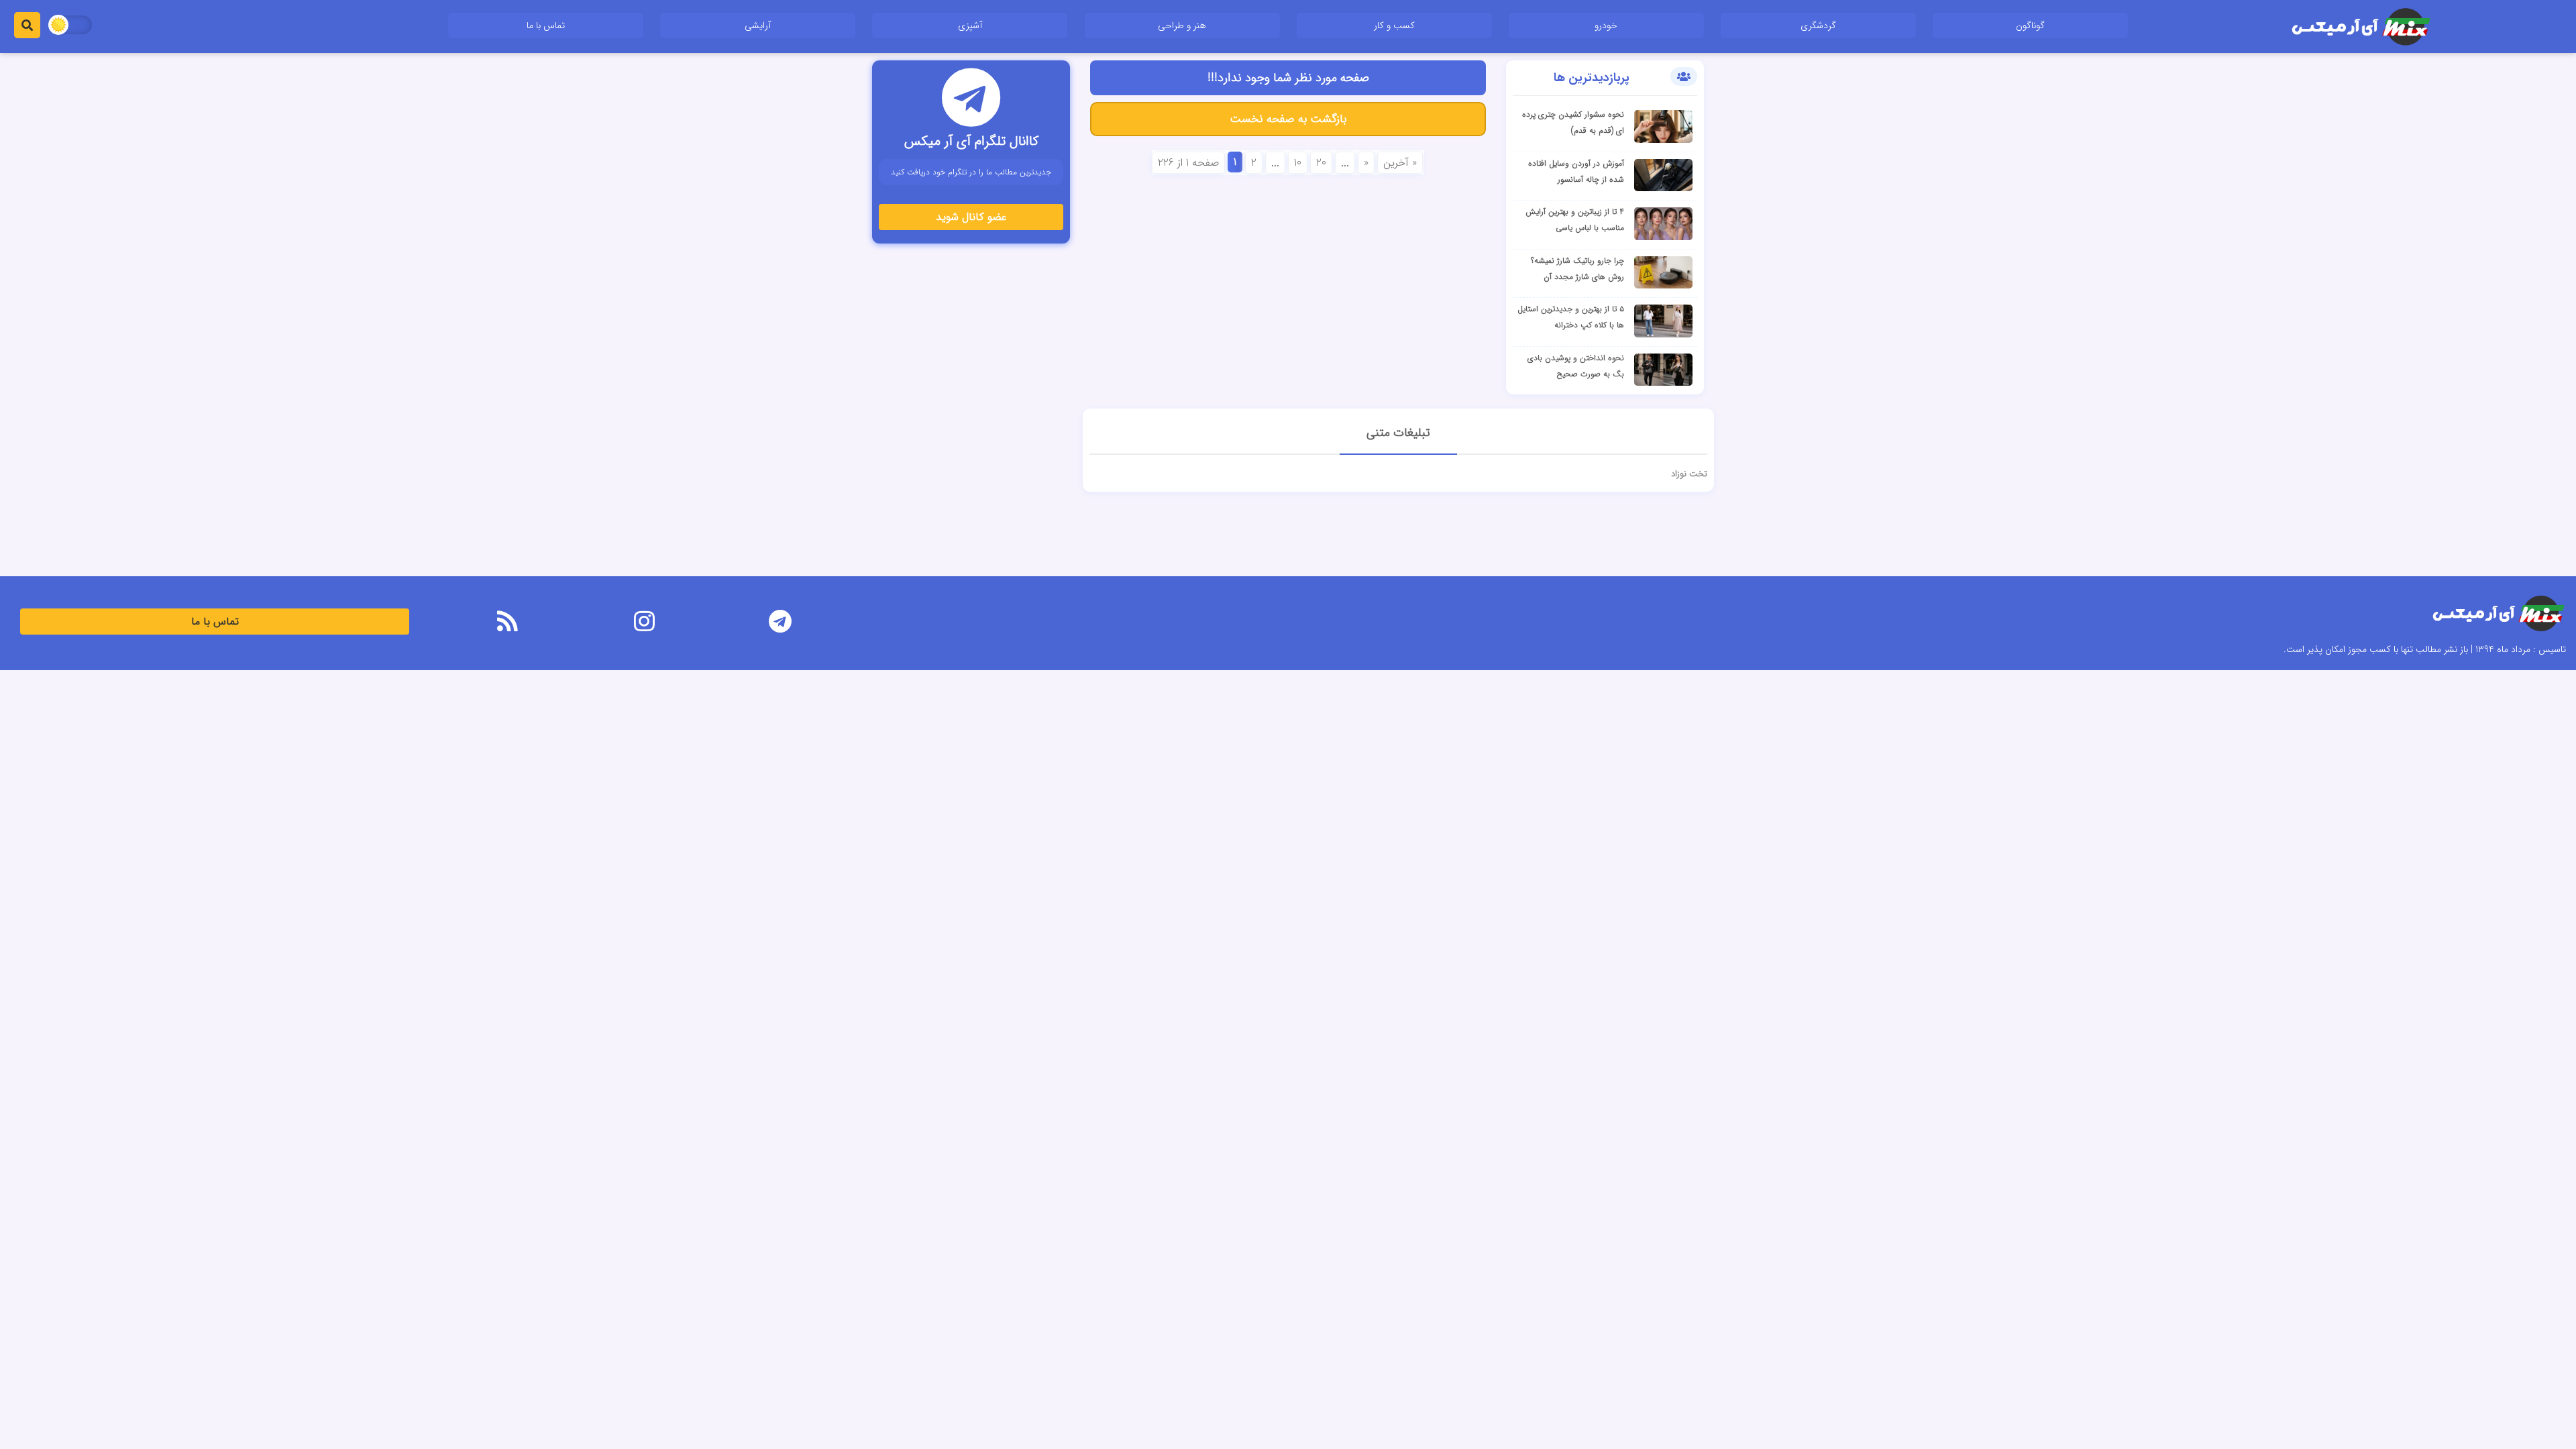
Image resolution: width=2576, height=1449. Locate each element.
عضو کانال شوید (971, 217)
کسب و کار (1394, 25)
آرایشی (758, 25)
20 (1321, 163)
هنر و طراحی (1182, 25)
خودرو (1606, 25)
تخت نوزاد (1689, 474)
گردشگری (1818, 25)
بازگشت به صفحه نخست (1288, 119)
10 (1298, 163)
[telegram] (781, 624)
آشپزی (970, 25)
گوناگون (2030, 25)
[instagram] (644, 624)
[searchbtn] (27, 25)
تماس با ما (546, 25)
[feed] (507, 624)
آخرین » (1400, 163)
